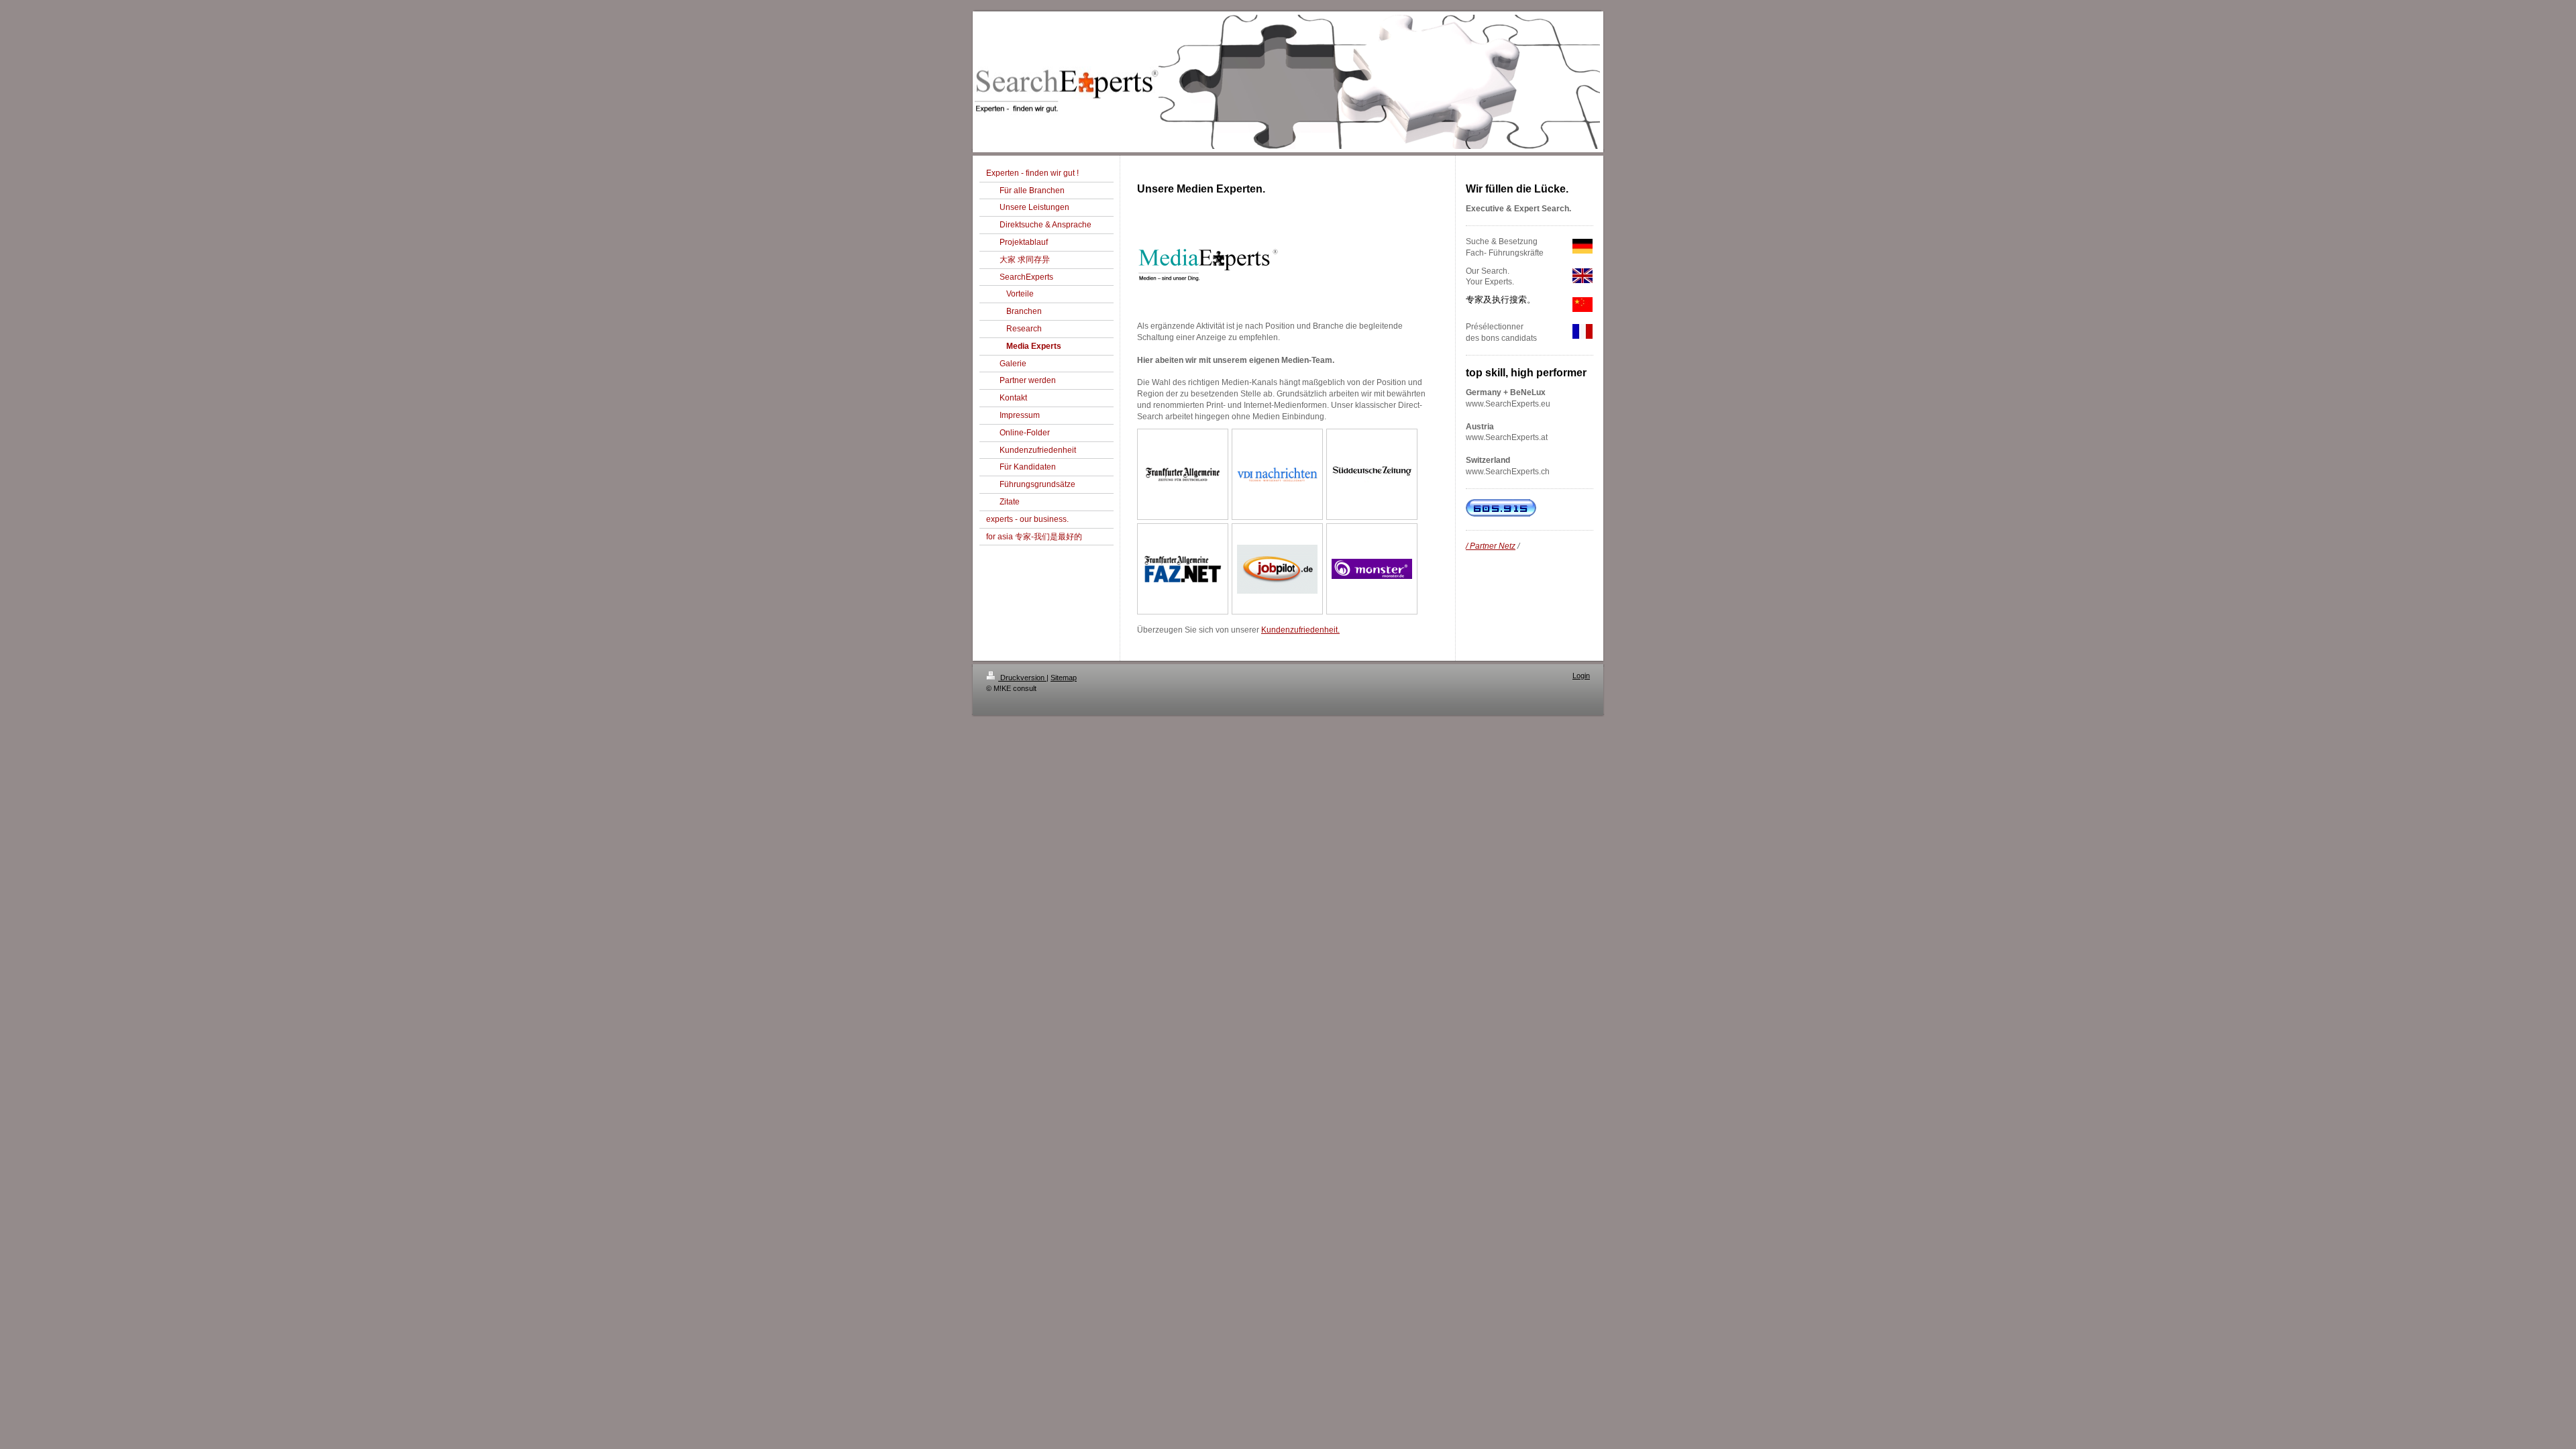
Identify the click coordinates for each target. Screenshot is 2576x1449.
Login (1581, 676)
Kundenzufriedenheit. (1300, 630)
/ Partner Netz (1491, 546)
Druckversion (1022, 678)
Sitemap (1064, 678)
